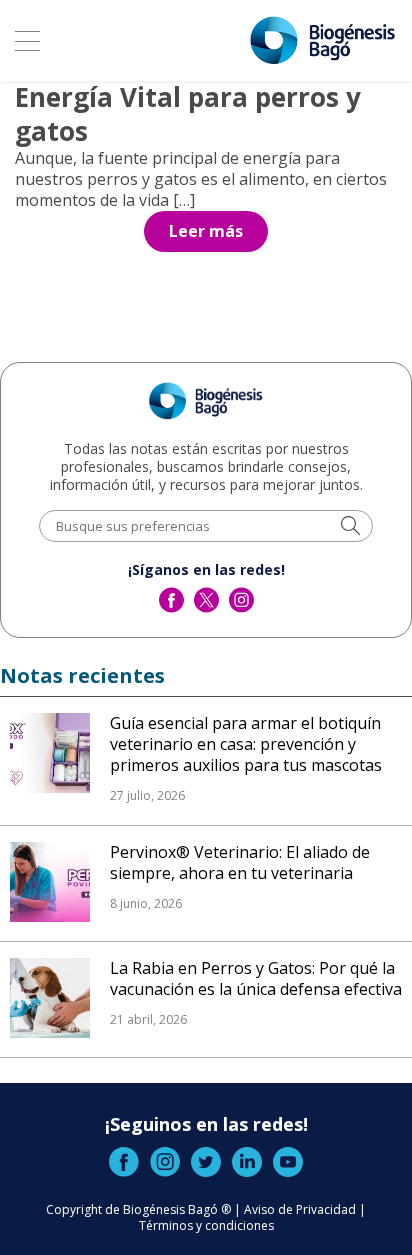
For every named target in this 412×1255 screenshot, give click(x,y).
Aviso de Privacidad (300, 1209)
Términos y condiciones (206, 1225)
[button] (350, 527)
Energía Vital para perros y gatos (188, 114)
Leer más (206, 231)
